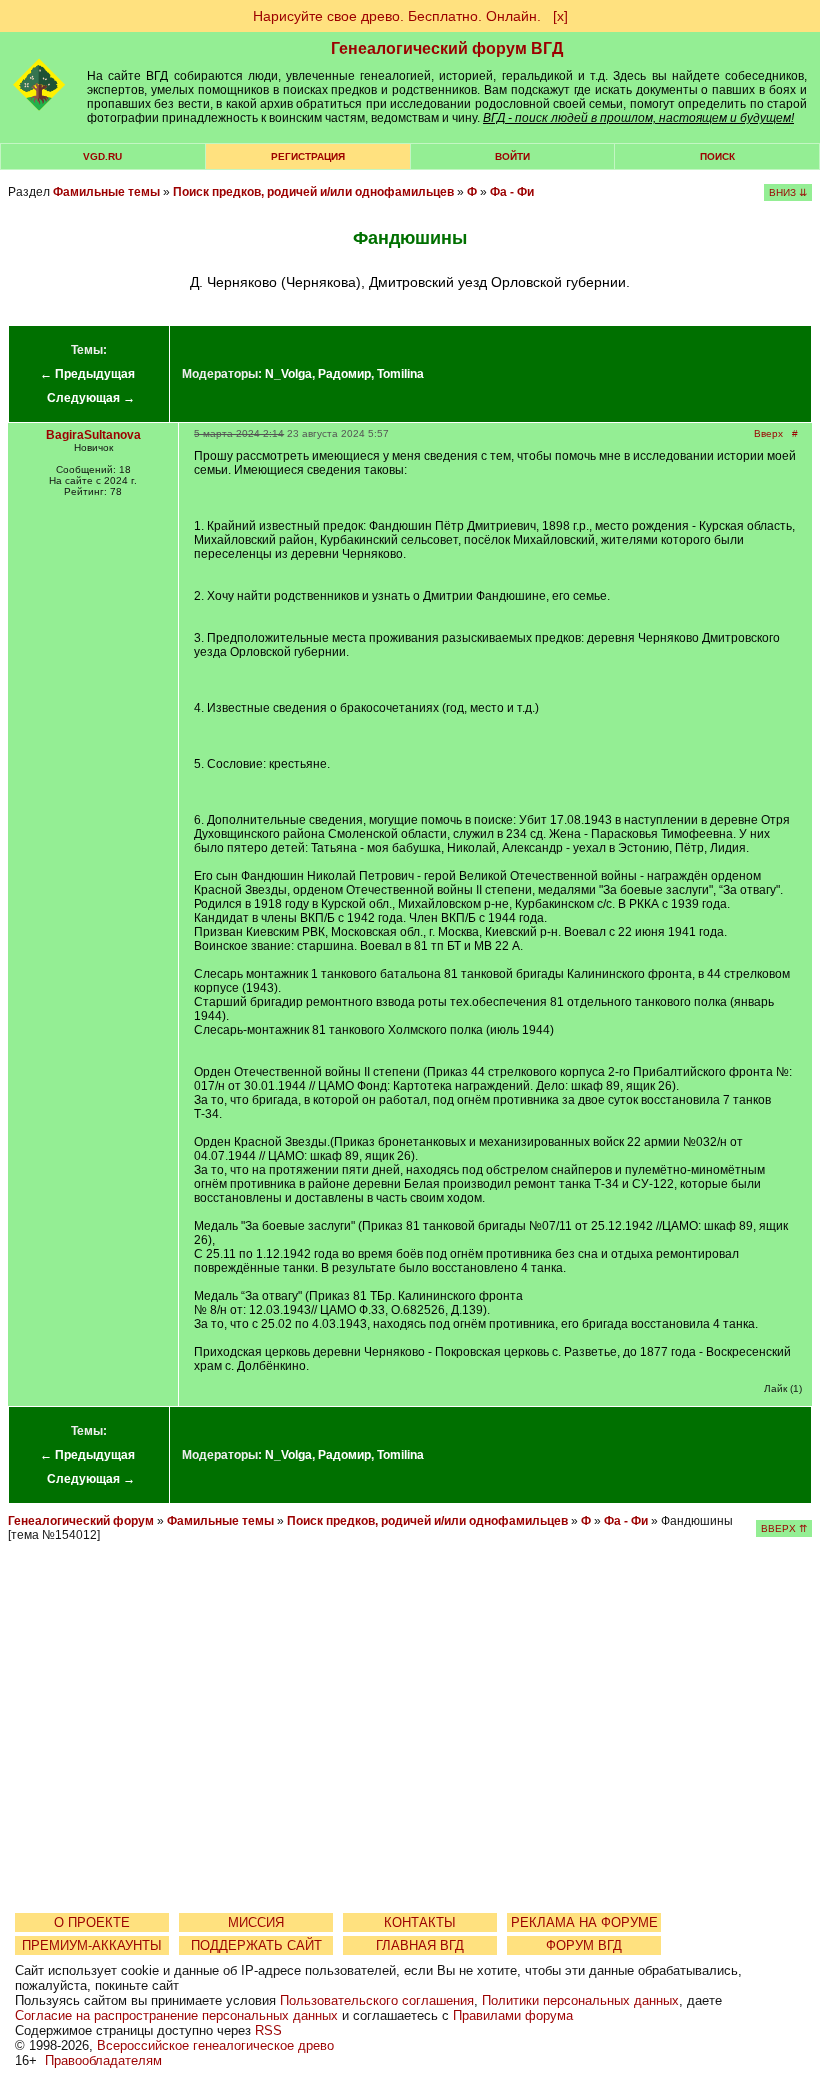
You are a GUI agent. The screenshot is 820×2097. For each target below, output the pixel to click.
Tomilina (400, 374)
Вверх (768, 433)
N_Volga (288, 374)
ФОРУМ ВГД (584, 1945)
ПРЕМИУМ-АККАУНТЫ (92, 1945)
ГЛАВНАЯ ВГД (420, 1945)
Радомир (344, 374)
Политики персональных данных (580, 2000)
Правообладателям (103, 2060)
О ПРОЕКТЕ (92, 1922)
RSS (268, 2030)
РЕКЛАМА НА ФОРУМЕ (584, 1922)
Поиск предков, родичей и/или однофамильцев (313, 192)
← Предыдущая (87, 374)
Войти (512, 156)
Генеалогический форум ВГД (447, 48)
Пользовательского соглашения (377, 2000)
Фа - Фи (512, 192)
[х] (560, 16)
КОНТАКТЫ (420, 1922)
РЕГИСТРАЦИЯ (308, 156)
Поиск (717, 156)
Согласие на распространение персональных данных (176, 2015)
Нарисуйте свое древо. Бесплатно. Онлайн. (397, 16)
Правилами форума (513, 2015)
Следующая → (91, 398)
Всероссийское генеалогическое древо (215, 2045)
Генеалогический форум (81, 1521)
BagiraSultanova (93, 435)
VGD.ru (102, 156)
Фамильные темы (106, 192)
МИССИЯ (256, 1922)
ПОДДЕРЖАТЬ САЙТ (256, 1945)
